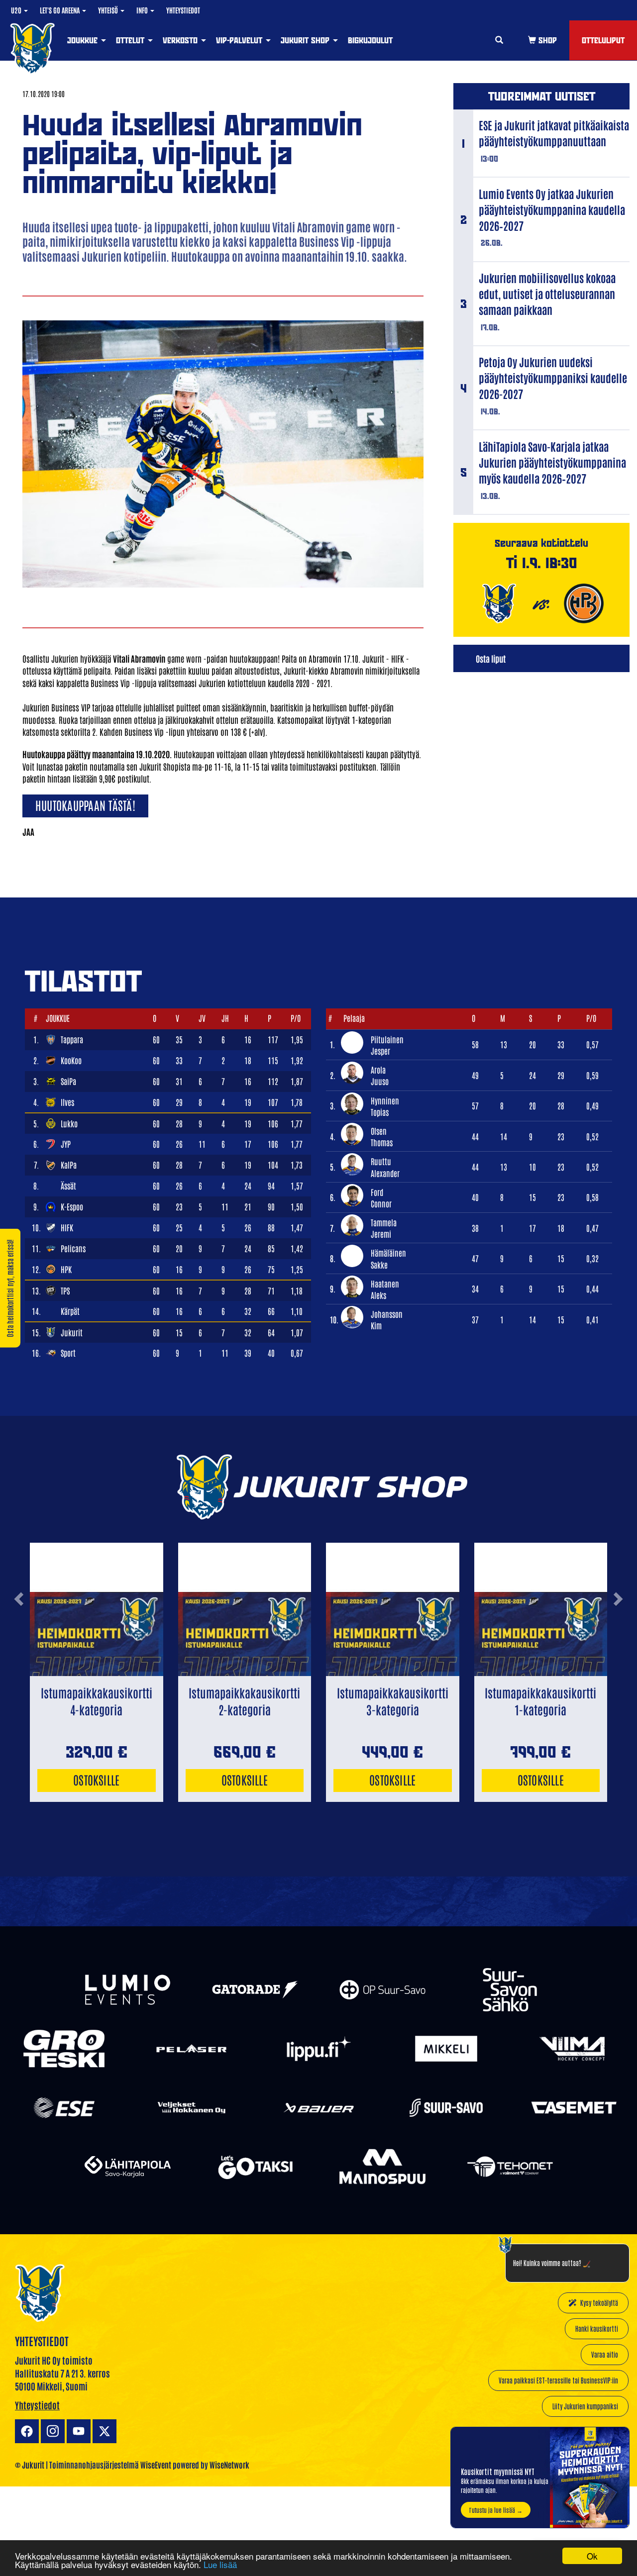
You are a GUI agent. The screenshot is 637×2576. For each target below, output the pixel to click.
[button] (19, 1635)
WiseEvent (156, 2465)
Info (143, 10)
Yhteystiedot (183, 10)
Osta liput (491, 658)
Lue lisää (220, 2564)
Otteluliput (603, 40)
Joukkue (84, 40)
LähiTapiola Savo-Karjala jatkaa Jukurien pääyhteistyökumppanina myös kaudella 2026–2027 (552, 462)
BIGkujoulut (370, 40)
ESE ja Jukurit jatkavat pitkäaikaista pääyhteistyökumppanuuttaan (554, 133)
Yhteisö (109, 10)
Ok (592, 2556)
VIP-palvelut (240, 40)
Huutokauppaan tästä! (85, 805)
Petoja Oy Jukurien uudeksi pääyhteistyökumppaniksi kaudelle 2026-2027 (553, 378)
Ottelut (131, 40)
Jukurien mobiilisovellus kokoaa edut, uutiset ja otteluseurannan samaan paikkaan (547, 294)
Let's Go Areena (60, 10)
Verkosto (181, 40)
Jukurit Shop (306, 40)
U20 (17, 10)
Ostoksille (96, 1779)
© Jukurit (30, 2465)
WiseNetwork (229, 2465)
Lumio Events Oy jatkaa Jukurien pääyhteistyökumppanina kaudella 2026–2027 (552, 209)
